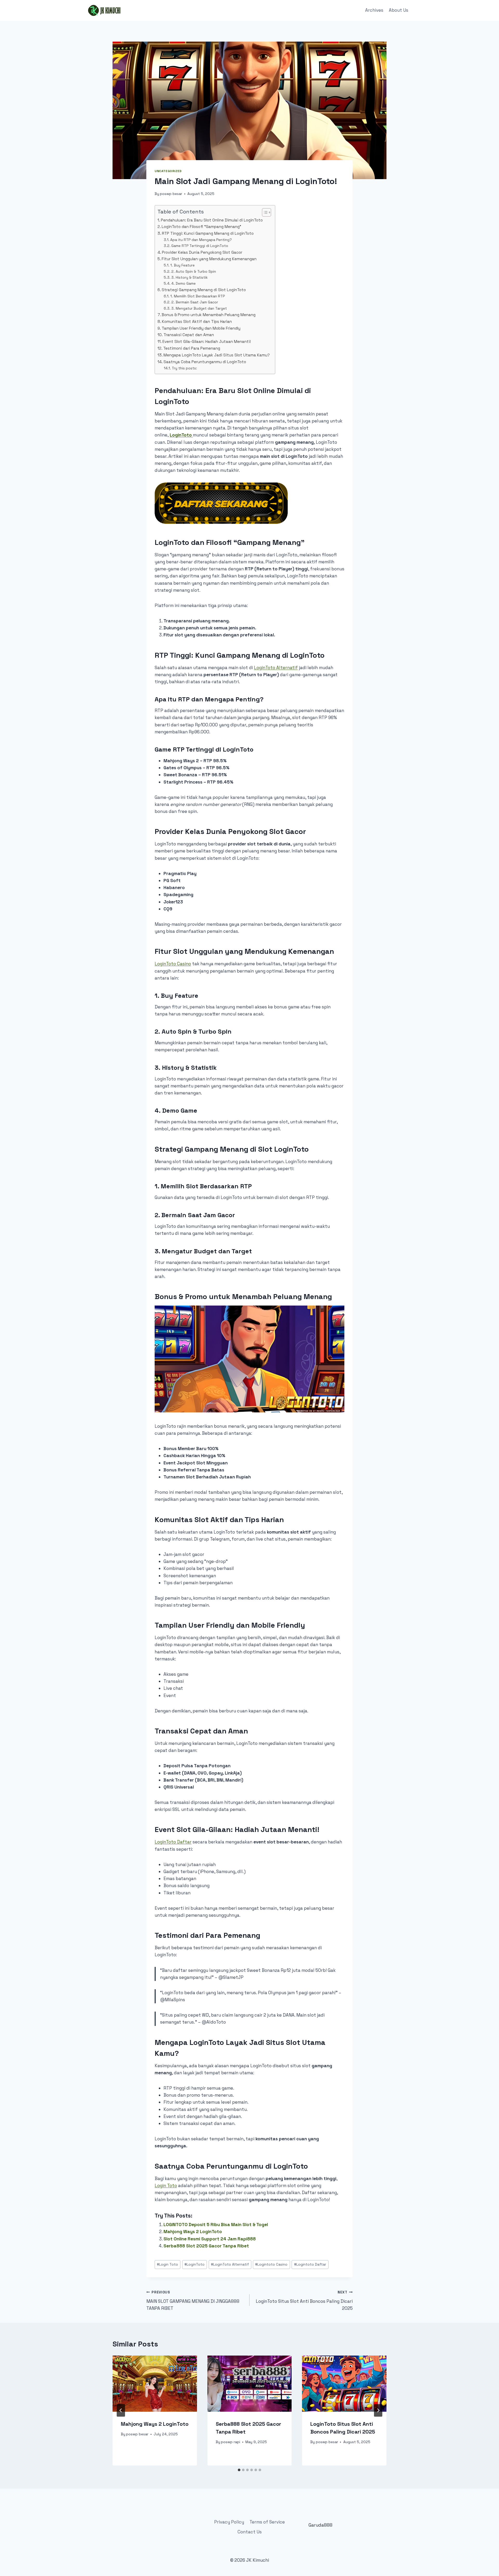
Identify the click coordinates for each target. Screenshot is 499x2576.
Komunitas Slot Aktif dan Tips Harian (197, 321)
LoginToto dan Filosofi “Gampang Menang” (201, 227)
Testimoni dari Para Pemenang (192, 348)
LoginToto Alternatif (276, 668)
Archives (374, 10)
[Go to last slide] (121, 2410)
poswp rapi (231, 2442)
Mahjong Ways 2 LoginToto (193, 2232)
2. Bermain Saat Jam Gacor (195, 302)
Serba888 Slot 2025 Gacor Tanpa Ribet (206, 2246)
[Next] (378, 2410)
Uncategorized (168, 171)
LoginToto (195, 2264)
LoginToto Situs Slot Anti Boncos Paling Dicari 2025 (304, 2301)
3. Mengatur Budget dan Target (199, 308)
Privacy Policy (229, 2522)
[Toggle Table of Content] (264, 212)
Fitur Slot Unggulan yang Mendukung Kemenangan (209, 259)
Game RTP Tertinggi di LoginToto (200, 246)
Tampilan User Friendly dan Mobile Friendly (201, 328)
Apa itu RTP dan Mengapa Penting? (201, 240)
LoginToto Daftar (173, 1842)
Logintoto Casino (271, 2264)
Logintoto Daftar (310, 2264)
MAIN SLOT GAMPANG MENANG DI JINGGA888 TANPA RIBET (193, 2301)
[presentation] (155, 2384)
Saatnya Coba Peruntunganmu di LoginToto (205, 362)
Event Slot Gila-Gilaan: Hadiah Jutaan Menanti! (207, 341)
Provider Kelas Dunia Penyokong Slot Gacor (202, 252)
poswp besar (171, 194)
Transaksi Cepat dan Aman (189, 335)
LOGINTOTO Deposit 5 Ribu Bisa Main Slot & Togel (216, 2225)
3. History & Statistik (189, 277)
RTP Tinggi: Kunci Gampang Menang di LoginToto (208, 233)
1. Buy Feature (182, 265)
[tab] (239, 2470)
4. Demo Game (183, 283)
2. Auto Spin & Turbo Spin (194, 271)
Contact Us (250, 2532)
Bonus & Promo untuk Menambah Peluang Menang (209, 315)
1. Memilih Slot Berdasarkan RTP (198, 296)
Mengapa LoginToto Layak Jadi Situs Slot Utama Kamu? (217, 355)
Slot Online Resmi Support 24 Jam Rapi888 (210, 2239)
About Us (399, 10)
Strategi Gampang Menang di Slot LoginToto (204, 290)
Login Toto (166, 2186)
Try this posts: (184, 368)
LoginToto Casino (173, 964)
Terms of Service (267, 2522)
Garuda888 (320, 2525)
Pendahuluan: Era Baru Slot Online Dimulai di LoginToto (212, 220)
